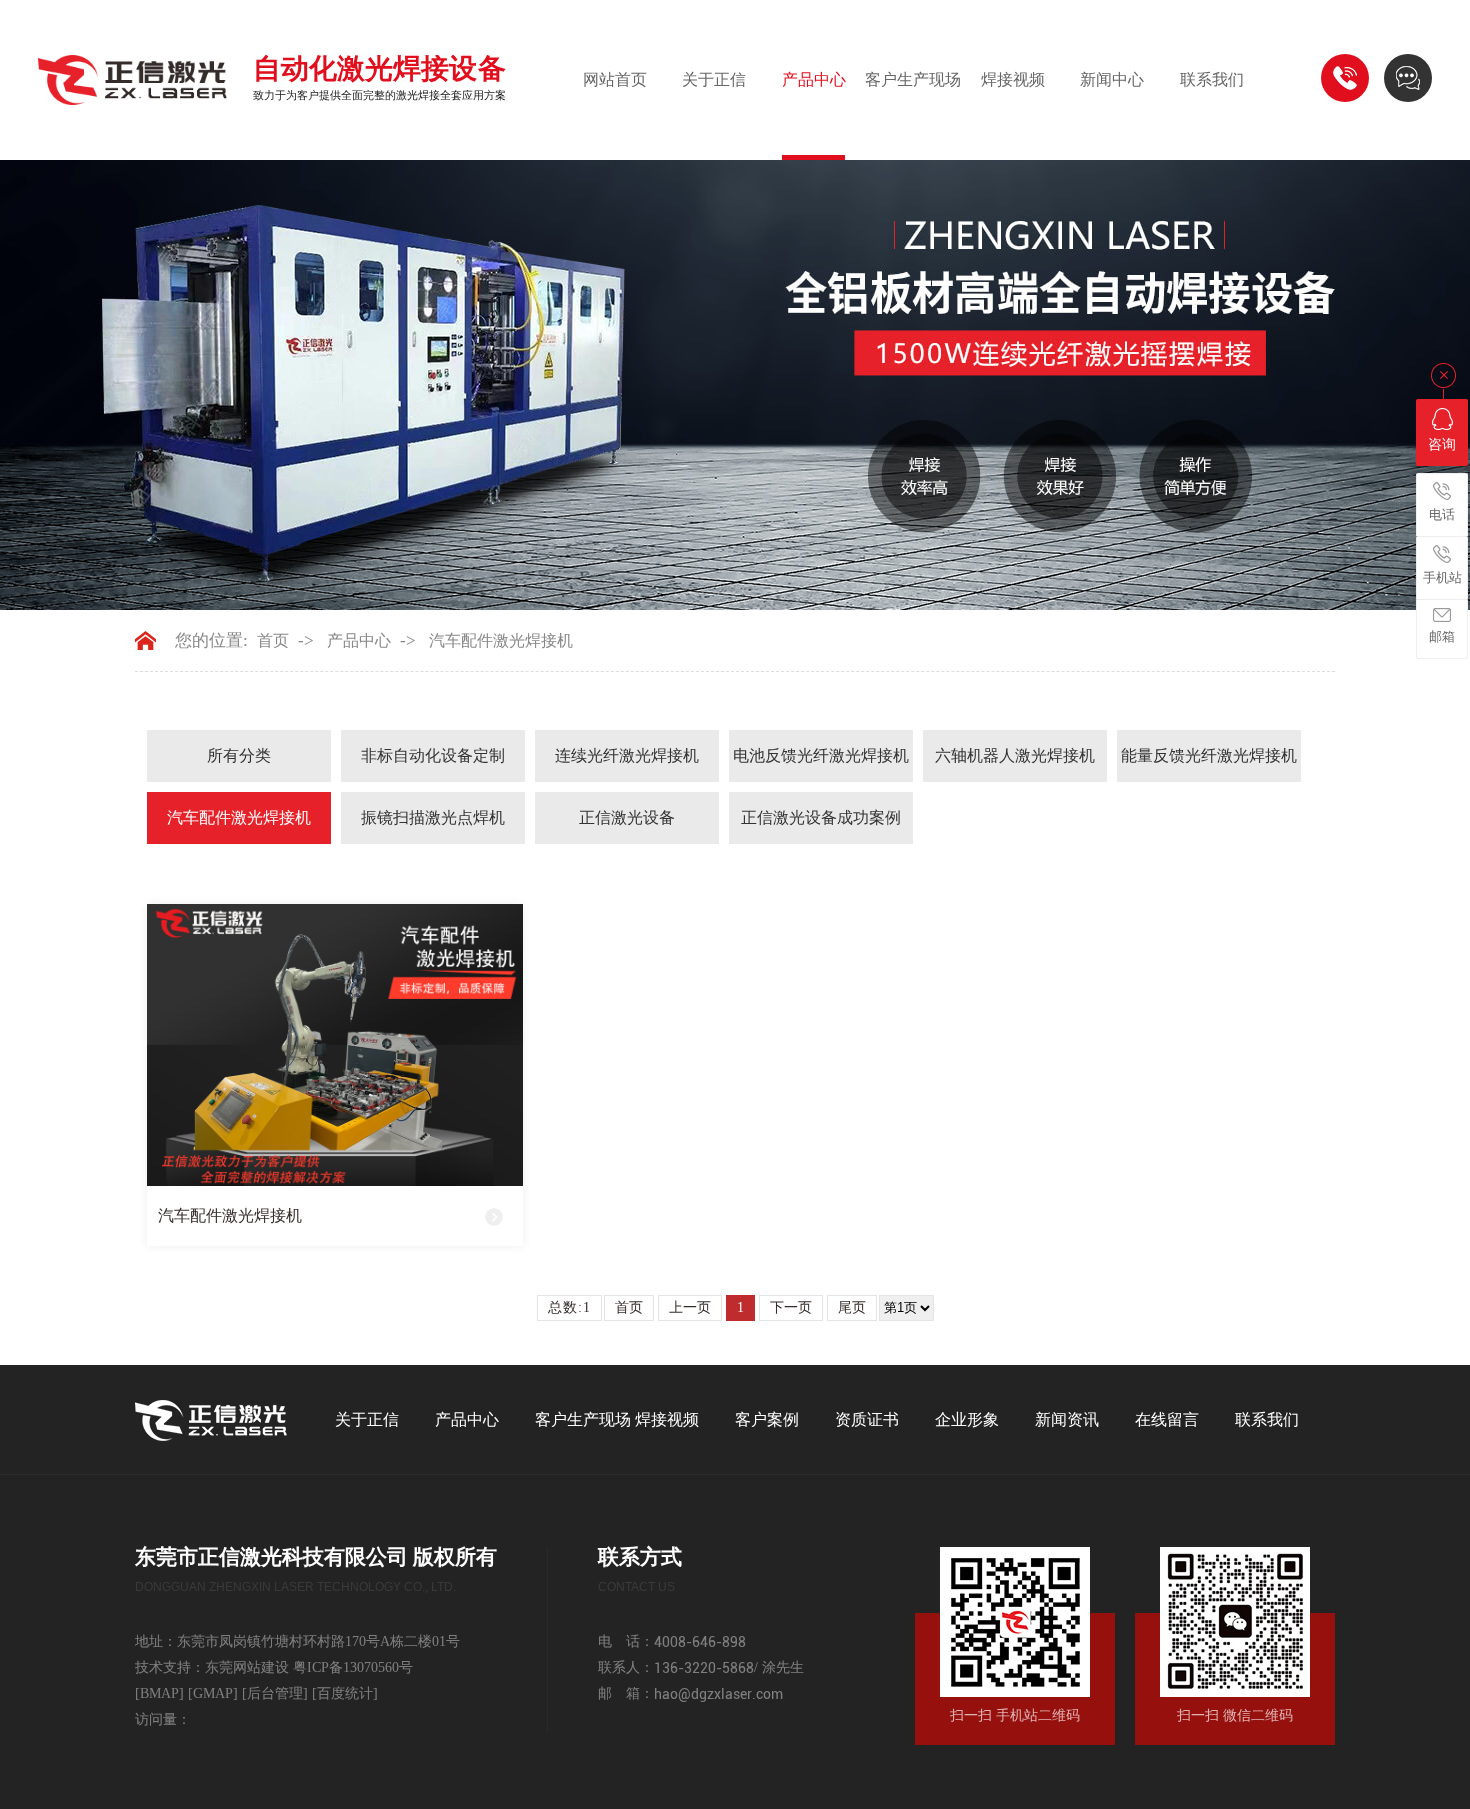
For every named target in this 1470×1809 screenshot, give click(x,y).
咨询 (1442, 444)
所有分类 (239, 755)
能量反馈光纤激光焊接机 (1209, 755)
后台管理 (275, 1693)
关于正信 (714, 79)
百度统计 (345, 1693)
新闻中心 (1112, 79)
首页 (273, 640)
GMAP (213, 1693)
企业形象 (967, 1419)
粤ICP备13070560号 (353, 1667)
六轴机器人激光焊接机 (1015, 755)
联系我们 (1212, 79)
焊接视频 (1013, 79)
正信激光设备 (627, 817)
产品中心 (814, 79)
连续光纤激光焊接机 (627, 755)
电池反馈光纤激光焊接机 (821, 755)
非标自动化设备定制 (433, 755)
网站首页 (615, 79)
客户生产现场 (913, 79)
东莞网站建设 (247, 1667)
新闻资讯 (1067, 1419)
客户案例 (767, 1419)
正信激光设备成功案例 (821, 817)
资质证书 (867, 1419)
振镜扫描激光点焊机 (433, 817)
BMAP (159, 1693)
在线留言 (1167, 1419)
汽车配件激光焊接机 (501, 640)
